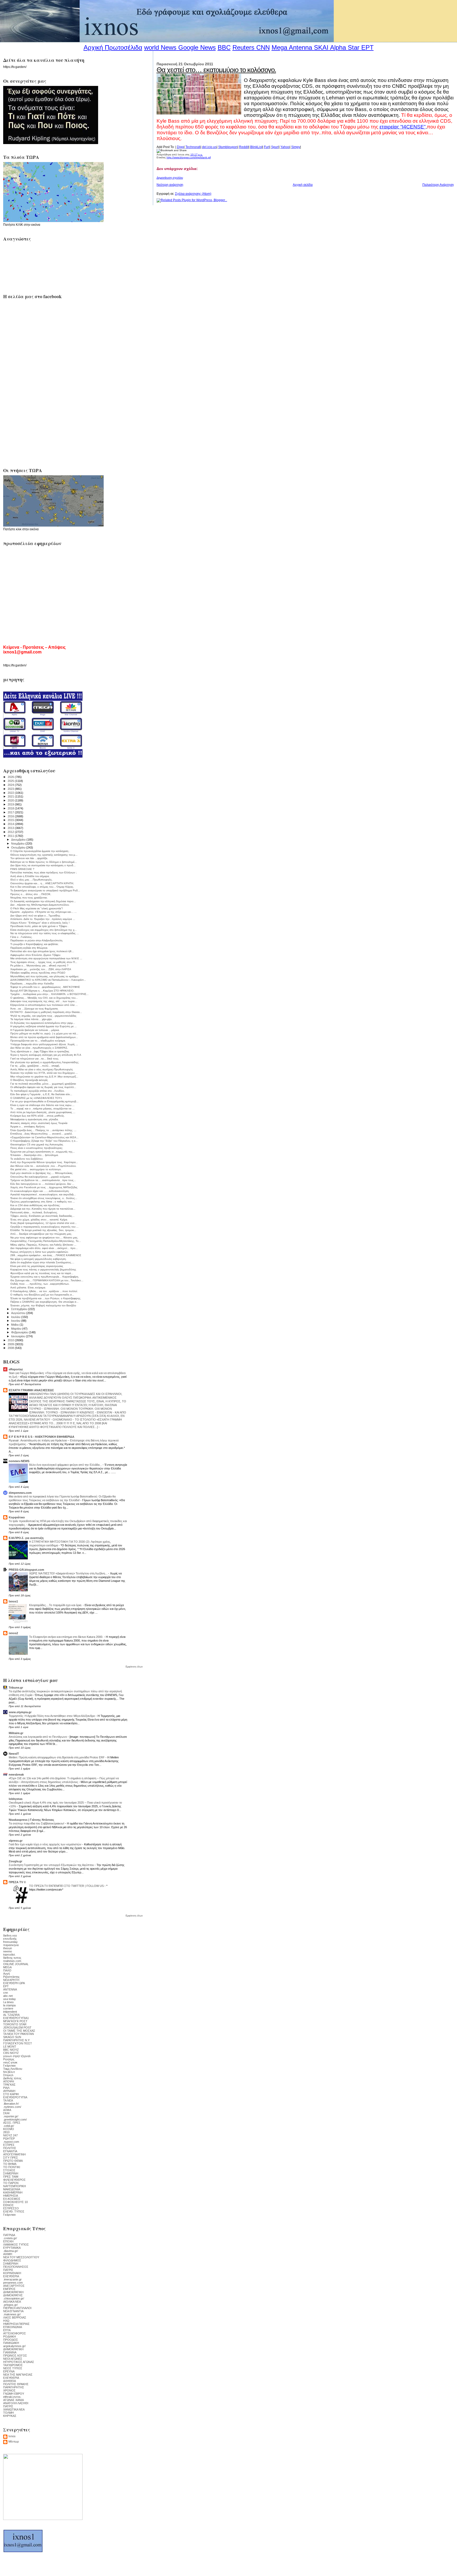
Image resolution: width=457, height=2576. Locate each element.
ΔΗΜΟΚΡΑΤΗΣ (13, 2295)
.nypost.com (11, 2142)
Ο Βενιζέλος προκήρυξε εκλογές (29, 1080)
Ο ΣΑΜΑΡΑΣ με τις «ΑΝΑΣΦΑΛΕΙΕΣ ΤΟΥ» (36, 1098)
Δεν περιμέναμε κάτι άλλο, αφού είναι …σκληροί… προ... (44, 1248)
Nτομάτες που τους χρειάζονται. (29, 898)
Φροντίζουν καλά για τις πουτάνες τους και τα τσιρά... (42, 1273)
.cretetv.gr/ (10, 2238)
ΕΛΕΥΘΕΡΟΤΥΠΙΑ (15, 2097)
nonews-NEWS (19, 1461)
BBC (224, 47)
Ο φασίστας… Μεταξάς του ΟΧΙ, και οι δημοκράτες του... (44, 998)
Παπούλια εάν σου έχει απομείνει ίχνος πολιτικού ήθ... (42, 951)
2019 (11, 804)
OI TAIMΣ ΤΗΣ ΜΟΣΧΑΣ (19, 2031)
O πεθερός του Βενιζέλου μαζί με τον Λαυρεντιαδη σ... (42, 1295)
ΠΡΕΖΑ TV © (17, 1882)
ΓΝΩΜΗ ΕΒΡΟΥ (14, 2394)
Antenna (300, 47)
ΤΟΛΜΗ (8, 2413)
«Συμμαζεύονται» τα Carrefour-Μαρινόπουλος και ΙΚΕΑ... (44, 1137)
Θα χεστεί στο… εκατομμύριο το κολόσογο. (216, 70)
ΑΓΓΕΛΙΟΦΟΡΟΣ (15, 2333)
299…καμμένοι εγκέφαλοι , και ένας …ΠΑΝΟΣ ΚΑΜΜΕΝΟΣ (46, 1255)
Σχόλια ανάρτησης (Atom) (193, 194)
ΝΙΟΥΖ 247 (10, 2135)
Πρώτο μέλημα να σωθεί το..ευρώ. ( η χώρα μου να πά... (44, 1033)
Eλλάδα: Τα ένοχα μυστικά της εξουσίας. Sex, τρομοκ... (43, 1230)
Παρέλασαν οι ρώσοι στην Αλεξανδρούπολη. (37, 940)
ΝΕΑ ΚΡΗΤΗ (11, 1980)
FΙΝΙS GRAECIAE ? (22, 869)
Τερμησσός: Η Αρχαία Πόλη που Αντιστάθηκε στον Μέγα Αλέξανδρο (52, 1716)
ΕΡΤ (6, 1986)
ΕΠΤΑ (7, 2330)
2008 (11, 1348)
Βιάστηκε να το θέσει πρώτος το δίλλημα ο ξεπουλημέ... (44, 862)
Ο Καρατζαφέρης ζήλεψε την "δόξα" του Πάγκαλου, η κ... (44, 1141)
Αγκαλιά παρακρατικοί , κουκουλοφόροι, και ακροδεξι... (43, 1194)
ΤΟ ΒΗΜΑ (10, 2164)
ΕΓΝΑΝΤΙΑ (10, 2151)
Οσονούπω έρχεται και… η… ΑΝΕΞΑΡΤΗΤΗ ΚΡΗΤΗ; (42, 883)
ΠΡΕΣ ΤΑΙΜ (11, 2177)
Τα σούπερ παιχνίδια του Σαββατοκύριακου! (37, 1823)
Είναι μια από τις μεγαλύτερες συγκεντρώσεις (37, 1266)
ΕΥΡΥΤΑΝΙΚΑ (12, 2248)
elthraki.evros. (12, 2397)
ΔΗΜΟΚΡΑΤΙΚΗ (13, 2292)
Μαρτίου (17, 1329)
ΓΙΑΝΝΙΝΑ (10, 2352)
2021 (11, 796)
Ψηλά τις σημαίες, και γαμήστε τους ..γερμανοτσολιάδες (43, 1016)
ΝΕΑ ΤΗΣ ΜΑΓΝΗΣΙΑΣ (18, 2375)
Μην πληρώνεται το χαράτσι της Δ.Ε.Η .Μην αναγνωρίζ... (44, 1077)
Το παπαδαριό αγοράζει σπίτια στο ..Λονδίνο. (38, 1091)
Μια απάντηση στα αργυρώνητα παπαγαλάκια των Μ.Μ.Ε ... (46, 958)
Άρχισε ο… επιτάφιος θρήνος (28, 1126)
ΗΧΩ (6, 2321)
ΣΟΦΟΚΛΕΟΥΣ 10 (15, 2202)
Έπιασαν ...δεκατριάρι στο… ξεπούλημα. (35, 1155)
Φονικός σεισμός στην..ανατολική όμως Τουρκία (39, 1123)
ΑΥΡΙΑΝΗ (9, 2091)
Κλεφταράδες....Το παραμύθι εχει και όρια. (56, 1605)
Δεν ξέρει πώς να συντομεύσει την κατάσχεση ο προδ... (43, 865)
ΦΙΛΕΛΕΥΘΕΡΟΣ (14, 2180)
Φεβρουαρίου (20, 1332)
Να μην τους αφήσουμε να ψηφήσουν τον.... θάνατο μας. (44, 1238)
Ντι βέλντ (9, 2072)
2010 (11, 1340)
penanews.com (13, 2283)
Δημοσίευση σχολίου (170, 178)
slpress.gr (16, 1841)
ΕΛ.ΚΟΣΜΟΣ (12, 2199)
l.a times (8, 2002)
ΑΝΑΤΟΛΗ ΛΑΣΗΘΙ (16, 2403)
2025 (11, 781)
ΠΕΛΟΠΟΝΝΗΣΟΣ (16, 2267)
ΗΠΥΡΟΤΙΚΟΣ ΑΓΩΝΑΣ (19, 2362)
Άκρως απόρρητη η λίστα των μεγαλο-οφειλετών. (40, 1252)
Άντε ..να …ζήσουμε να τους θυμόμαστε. (34, 1009)
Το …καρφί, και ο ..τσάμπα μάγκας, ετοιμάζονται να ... (42, 1109)
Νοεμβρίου (18, 844)
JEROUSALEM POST (17, 2027)
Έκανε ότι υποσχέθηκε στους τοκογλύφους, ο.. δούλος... (44, 1198)
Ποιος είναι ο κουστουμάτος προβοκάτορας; (37, 1148)
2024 (11, 785)
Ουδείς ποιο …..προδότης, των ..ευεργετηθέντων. (40, 1284)
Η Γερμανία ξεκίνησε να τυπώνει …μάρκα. (35, 1030)
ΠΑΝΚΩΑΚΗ (11, 2343)
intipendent (10, 2012)
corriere (8, 2008)
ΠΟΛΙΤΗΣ (10, 2148)
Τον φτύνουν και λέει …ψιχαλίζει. (29, 858)
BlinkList (256, 147)
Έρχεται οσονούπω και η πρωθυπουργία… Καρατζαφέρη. (45, 1277)
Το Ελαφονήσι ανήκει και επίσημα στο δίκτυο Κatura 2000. (67, 1637)
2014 (11, 824)
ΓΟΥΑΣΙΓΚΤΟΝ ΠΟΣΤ (18, 2043)
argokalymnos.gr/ (14, 2346)
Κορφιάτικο (17, 1517)
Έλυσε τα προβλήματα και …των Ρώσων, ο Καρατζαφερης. (46, 1298)
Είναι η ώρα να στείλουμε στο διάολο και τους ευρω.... (42, 1105)
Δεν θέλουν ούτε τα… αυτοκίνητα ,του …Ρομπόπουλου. (43, 1166)
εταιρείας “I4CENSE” (403, 127)
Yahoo (285, 147)
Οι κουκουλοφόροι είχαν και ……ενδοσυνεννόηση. (40, 1191)
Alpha (338, 47)
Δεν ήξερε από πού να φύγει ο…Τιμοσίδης (35, 916)
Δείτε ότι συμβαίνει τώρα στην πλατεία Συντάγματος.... (42, 1262)
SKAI (321, 47)
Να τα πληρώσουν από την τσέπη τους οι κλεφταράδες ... (45, 933)
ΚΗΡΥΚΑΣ (10, 2416)
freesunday (10, 1942)
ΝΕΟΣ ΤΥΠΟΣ (13, 2368)
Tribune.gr (16, 1688)
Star (354, 47)
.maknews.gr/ (12, 2314)
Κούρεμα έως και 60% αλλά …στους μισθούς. (38, 1116)
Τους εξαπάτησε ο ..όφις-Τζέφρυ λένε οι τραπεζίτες (40, 1051)
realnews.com (12, 1961)
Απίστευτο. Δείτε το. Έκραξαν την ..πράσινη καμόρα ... (43, 919)
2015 (11, 820)
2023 (11, 789)
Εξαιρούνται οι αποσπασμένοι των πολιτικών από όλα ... (44, 1005)
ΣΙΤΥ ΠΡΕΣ (11, 2158)
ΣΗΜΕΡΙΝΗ (11, 2173)
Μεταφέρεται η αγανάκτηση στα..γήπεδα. (35, 1119)
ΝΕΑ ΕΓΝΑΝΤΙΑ (13, 2311)
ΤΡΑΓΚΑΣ (9, 2085)
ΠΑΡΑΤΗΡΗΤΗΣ (14, 2387)
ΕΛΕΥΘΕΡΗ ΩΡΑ (14, 1983)
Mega (279, 47)
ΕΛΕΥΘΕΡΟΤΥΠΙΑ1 (16, 2018)
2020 (11, 800)
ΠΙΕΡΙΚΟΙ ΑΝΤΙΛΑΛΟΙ (17, 2308)
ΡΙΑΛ (6, 2088)
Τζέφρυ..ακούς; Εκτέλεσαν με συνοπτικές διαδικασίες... (42, 1216)
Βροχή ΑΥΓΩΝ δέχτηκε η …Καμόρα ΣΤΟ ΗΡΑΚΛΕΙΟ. (42, 991)
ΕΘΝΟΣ (8, 2205)
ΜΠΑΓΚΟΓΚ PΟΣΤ (15, 2021)
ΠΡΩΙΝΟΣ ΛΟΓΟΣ (15, 2356)
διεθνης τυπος (12, 1958)
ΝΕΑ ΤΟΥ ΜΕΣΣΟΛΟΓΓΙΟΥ (21, 2257)
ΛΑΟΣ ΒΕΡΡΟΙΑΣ (15, 2317)
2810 (6, 2132)
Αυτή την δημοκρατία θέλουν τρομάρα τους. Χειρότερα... (44, 1162)
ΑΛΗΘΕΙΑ (10, 2381)
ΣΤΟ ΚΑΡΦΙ (11, 2094)
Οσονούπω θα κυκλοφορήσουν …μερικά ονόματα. (40, 1177)
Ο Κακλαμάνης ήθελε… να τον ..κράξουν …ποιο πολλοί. (44, 1291)
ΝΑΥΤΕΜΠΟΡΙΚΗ (15, 2186)
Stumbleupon (228, 147)
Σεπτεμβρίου (20, 1309)
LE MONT (10, 2047)
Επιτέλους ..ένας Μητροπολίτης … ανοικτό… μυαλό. (42, 1134)
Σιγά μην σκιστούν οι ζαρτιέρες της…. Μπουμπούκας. (42, 1173)
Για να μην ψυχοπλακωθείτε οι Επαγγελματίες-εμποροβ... (44, 1101)
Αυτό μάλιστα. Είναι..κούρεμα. (28, 1287)
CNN (263, 47)
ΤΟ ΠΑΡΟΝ (11, 2183)
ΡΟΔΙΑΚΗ (10, 2337)
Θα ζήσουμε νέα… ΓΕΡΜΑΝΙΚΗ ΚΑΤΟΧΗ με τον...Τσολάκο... (47, 1280)
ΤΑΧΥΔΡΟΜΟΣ (13, 2365)
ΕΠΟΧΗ (8, 2241)
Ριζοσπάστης (11, 1977)
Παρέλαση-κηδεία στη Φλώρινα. (29, 948)
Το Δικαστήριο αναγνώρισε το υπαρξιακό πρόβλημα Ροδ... (45, 890)
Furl (267, 147)
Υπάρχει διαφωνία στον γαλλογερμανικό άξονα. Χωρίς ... (44, 1044)
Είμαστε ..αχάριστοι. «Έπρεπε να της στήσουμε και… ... (44, 912)
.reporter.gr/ (11, 2116)
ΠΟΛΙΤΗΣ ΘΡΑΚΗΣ (16, 2384)
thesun (8, 1948)
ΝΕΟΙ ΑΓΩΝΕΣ (13, 2359)
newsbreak (16, 1775)
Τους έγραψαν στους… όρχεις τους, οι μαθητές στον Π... (44, 962)
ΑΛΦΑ (7, 2110)
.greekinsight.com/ (15, 2119)
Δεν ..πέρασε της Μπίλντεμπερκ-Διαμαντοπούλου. (40, 905)
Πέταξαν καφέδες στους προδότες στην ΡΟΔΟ (38, 973)
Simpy (296, 147)
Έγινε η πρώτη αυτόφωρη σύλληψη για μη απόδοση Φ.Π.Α (46, 1055)
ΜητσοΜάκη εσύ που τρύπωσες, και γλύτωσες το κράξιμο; (45, 976)
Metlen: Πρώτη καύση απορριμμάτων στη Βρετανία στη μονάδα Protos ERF (57, 1757)
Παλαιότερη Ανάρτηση (438, 185)
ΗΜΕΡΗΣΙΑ (11, 2196)
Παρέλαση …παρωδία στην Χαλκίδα (32, 983)
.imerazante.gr (12, 2279)
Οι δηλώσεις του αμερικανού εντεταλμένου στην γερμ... (43, 1023)
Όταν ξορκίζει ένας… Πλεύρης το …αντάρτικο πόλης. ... (43, 1130)
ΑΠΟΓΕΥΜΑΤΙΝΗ (14, 2154)
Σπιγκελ (8, 2075)
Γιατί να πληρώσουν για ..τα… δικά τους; (35, 1059)
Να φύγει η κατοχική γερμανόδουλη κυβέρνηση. (38, 1259)
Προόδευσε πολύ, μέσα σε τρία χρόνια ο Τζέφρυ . (39, 926)
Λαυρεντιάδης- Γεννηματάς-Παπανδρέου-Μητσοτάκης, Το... (46, 1241)
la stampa (9, 2005)
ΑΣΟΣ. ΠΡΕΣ (12, 2123)
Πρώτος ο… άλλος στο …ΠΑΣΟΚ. (31, 894)
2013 (11, 828)
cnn (6, 1993)
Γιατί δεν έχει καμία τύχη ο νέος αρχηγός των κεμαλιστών (45, 1844)
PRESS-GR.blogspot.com (26, 1570)
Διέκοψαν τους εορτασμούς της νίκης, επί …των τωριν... (44, 1001)
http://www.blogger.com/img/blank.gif (189, 157)
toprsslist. (9, 1955)
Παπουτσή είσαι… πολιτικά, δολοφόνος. (34, 1212)
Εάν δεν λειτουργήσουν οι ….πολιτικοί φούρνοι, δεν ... (42, 1184)
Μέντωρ (14, 2441)
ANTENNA (10, 1989)
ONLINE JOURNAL (16, 1964)
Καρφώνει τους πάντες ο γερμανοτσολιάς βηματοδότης (43, 1269)
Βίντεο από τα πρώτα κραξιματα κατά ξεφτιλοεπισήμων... (44, 1037)
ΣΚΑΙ (6, 2113)
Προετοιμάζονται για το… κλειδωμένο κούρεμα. (38, 1041)
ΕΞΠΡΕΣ (9, 2145)
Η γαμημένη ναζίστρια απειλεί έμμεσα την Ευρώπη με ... (44, 1026)
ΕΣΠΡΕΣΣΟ (11, 2208)
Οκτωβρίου (19, 847)
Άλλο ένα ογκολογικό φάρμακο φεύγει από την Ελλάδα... (66, 1465)
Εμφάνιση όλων (134, 1667)
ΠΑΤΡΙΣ (8, 2270)
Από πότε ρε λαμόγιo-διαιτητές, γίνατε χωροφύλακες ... (43, 1112)
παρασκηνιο (11, 1945)
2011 (11, 836)
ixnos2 (13, 1633)
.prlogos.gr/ (10, 2305)
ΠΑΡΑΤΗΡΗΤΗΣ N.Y (16, 2040)
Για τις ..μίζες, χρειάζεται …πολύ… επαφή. (35, 1066)
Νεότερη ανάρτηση (170, 185)
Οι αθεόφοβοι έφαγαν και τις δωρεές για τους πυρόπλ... (43, 1087)
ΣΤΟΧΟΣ (9, 2170)
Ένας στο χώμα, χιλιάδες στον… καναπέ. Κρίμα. (39, 1220)
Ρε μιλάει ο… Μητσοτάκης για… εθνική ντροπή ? (39, 966)
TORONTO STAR (15, 2024)
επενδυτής (10, 1939)
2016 (11, 816)
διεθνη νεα (10, 1936)
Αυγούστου (19, 1313)
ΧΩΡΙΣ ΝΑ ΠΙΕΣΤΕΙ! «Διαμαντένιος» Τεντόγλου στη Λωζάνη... (69, 1573)
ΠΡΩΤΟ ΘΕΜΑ (13, 2161)
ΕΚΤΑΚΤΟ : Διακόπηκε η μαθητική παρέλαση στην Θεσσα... (46, 1012)
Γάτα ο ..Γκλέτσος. (21, 937)
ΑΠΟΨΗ (9, 2081)
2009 (11, 1344)
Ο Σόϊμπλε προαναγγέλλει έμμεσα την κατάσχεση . (40, 851)
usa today (10, 1999)
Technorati (193, 147)
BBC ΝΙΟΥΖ (11, 2050)
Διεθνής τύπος (12, 2078)
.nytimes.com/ (12, 2107)
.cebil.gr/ (9, 2126)
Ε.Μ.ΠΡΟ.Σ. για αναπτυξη (26, 1538)
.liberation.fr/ (11, 2104)
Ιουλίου (16, 1317)
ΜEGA (7, 1967)
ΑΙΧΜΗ (8, 2254)
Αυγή (6, 1974)
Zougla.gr (15, 1861)
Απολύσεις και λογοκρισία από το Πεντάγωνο (38, 1737)
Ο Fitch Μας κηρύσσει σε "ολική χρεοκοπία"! (37, 908)
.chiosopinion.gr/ (14, 2298)
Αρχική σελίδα (303, 185)
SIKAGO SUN (12, 2037)
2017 (11, 812)
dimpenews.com (20, 1493)
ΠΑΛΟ (7, 1970)
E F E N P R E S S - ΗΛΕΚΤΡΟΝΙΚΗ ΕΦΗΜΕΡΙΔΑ (42, 1437)
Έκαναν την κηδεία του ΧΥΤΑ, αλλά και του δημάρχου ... (44, 1073)
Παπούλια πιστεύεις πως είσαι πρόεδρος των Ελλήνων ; (44, 872)
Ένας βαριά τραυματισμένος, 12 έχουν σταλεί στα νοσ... (44, 1223)
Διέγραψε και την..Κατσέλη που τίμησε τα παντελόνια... (43, 1209)
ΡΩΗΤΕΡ (9, 2139)
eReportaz (16, 1369)
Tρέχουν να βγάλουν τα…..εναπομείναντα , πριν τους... (43, 1180)
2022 (11, 793)
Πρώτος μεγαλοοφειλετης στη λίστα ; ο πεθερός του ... (43, 1202)
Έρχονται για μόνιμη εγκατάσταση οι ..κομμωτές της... (43, 1152)
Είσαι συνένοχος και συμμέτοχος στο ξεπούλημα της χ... (44, 930)
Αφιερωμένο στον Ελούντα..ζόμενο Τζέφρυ (35, 955)
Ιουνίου (16, 1321)
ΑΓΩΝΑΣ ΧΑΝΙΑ (13, 2400)
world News (160, 47)
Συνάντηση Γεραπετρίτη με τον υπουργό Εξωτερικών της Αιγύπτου (52, 1865)
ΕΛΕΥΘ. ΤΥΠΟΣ (14, 2211)
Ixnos (12, 2436)
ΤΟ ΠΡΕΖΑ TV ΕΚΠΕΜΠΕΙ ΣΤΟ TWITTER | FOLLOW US (67, 1886)
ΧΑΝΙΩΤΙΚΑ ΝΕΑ (14, 2409)
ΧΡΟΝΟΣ (9, 2390)
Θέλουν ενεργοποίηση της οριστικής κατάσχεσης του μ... (44, 855)
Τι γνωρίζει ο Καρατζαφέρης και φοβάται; (34, 944)
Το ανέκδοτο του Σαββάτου (26, 1159)
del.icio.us (209, 147)
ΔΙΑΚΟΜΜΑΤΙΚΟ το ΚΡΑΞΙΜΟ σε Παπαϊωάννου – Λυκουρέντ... (48, 980)
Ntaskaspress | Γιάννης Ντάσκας (31, 1820)
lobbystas (16, 1799)
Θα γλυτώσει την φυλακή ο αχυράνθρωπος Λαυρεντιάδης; (45, 1062)
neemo (8, 1951)
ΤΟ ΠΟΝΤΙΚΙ (12, 2167)
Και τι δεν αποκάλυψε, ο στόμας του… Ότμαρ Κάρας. (42, 887)
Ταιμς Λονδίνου (13, 2069)
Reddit (244, 147)
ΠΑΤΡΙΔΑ (9, 2235)
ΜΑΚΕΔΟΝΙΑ (12, 2189)
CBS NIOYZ (11, 2053)
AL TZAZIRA (11, 2015)
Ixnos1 (13, 1601)
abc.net (8, 1996)
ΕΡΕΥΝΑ (9, 2371)
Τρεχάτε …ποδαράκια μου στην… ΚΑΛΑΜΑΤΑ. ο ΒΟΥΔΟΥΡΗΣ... (49, 994)
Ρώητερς (9, 2059)
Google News (197, 47)
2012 (11, 832)
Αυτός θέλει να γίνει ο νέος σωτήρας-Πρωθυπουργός (42, 1069)
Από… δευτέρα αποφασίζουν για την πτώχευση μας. (41, 1234)
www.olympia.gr (20, 1712)
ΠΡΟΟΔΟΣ (11, 2340)
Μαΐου (15, 1325)
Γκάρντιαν (10, 2066)
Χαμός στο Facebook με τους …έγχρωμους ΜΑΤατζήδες (44, 1187)
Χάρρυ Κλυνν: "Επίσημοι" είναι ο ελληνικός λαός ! (40, 923)
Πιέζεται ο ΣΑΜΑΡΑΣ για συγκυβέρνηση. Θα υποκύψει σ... (44, 1302)
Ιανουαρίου (19, 1336)
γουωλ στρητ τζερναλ (17, 2056)
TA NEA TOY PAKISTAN (19, 2034)
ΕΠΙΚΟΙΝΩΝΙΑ (13, 2327)
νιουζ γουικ (10, 2062)
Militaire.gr (16, 1733)
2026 (11, 777)
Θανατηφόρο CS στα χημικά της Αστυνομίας (37, 1144)
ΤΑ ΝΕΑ (8, 2100)
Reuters (243, 47)
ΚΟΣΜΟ (9, 2129)
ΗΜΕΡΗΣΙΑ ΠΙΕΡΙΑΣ (16, 2324)
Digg (180, 147)
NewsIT (14, 1754)
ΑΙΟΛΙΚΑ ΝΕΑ (12, 2302)
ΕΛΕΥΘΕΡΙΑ (11, 2276)
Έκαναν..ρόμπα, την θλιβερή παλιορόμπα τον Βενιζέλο (43, 1305)
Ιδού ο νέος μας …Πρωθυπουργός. (31, 880)
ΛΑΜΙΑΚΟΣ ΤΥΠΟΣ (16, 2245)
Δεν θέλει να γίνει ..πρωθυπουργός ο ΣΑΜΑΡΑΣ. (39, 1048)
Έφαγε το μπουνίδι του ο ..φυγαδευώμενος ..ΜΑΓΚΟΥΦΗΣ (45, 987)
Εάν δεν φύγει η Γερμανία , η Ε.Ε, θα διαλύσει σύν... (41, 1094)
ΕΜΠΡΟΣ (9, 2289)
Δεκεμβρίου (19, 840)
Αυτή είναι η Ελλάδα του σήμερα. (30, 876)
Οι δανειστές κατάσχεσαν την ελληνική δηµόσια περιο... (43, 901)
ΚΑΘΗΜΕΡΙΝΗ (13, 2192)
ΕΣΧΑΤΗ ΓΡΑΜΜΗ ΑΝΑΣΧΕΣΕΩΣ (31, 1390)
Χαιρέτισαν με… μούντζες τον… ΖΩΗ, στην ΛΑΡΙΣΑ (41, 969)
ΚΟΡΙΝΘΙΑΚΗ (12, 2273)
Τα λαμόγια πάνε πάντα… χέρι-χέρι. (31, 1019)
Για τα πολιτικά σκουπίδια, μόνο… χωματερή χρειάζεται (43, 1084)
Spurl (275, 147)
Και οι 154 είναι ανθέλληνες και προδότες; (35, 1205)
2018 (11, 808)
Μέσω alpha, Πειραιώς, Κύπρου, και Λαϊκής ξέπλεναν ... (43, 1245)
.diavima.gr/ (11, 2251)
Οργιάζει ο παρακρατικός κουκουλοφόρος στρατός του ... (44, 1227)
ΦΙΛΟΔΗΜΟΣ (12, 2260)
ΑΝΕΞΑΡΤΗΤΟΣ (14, 2286)
